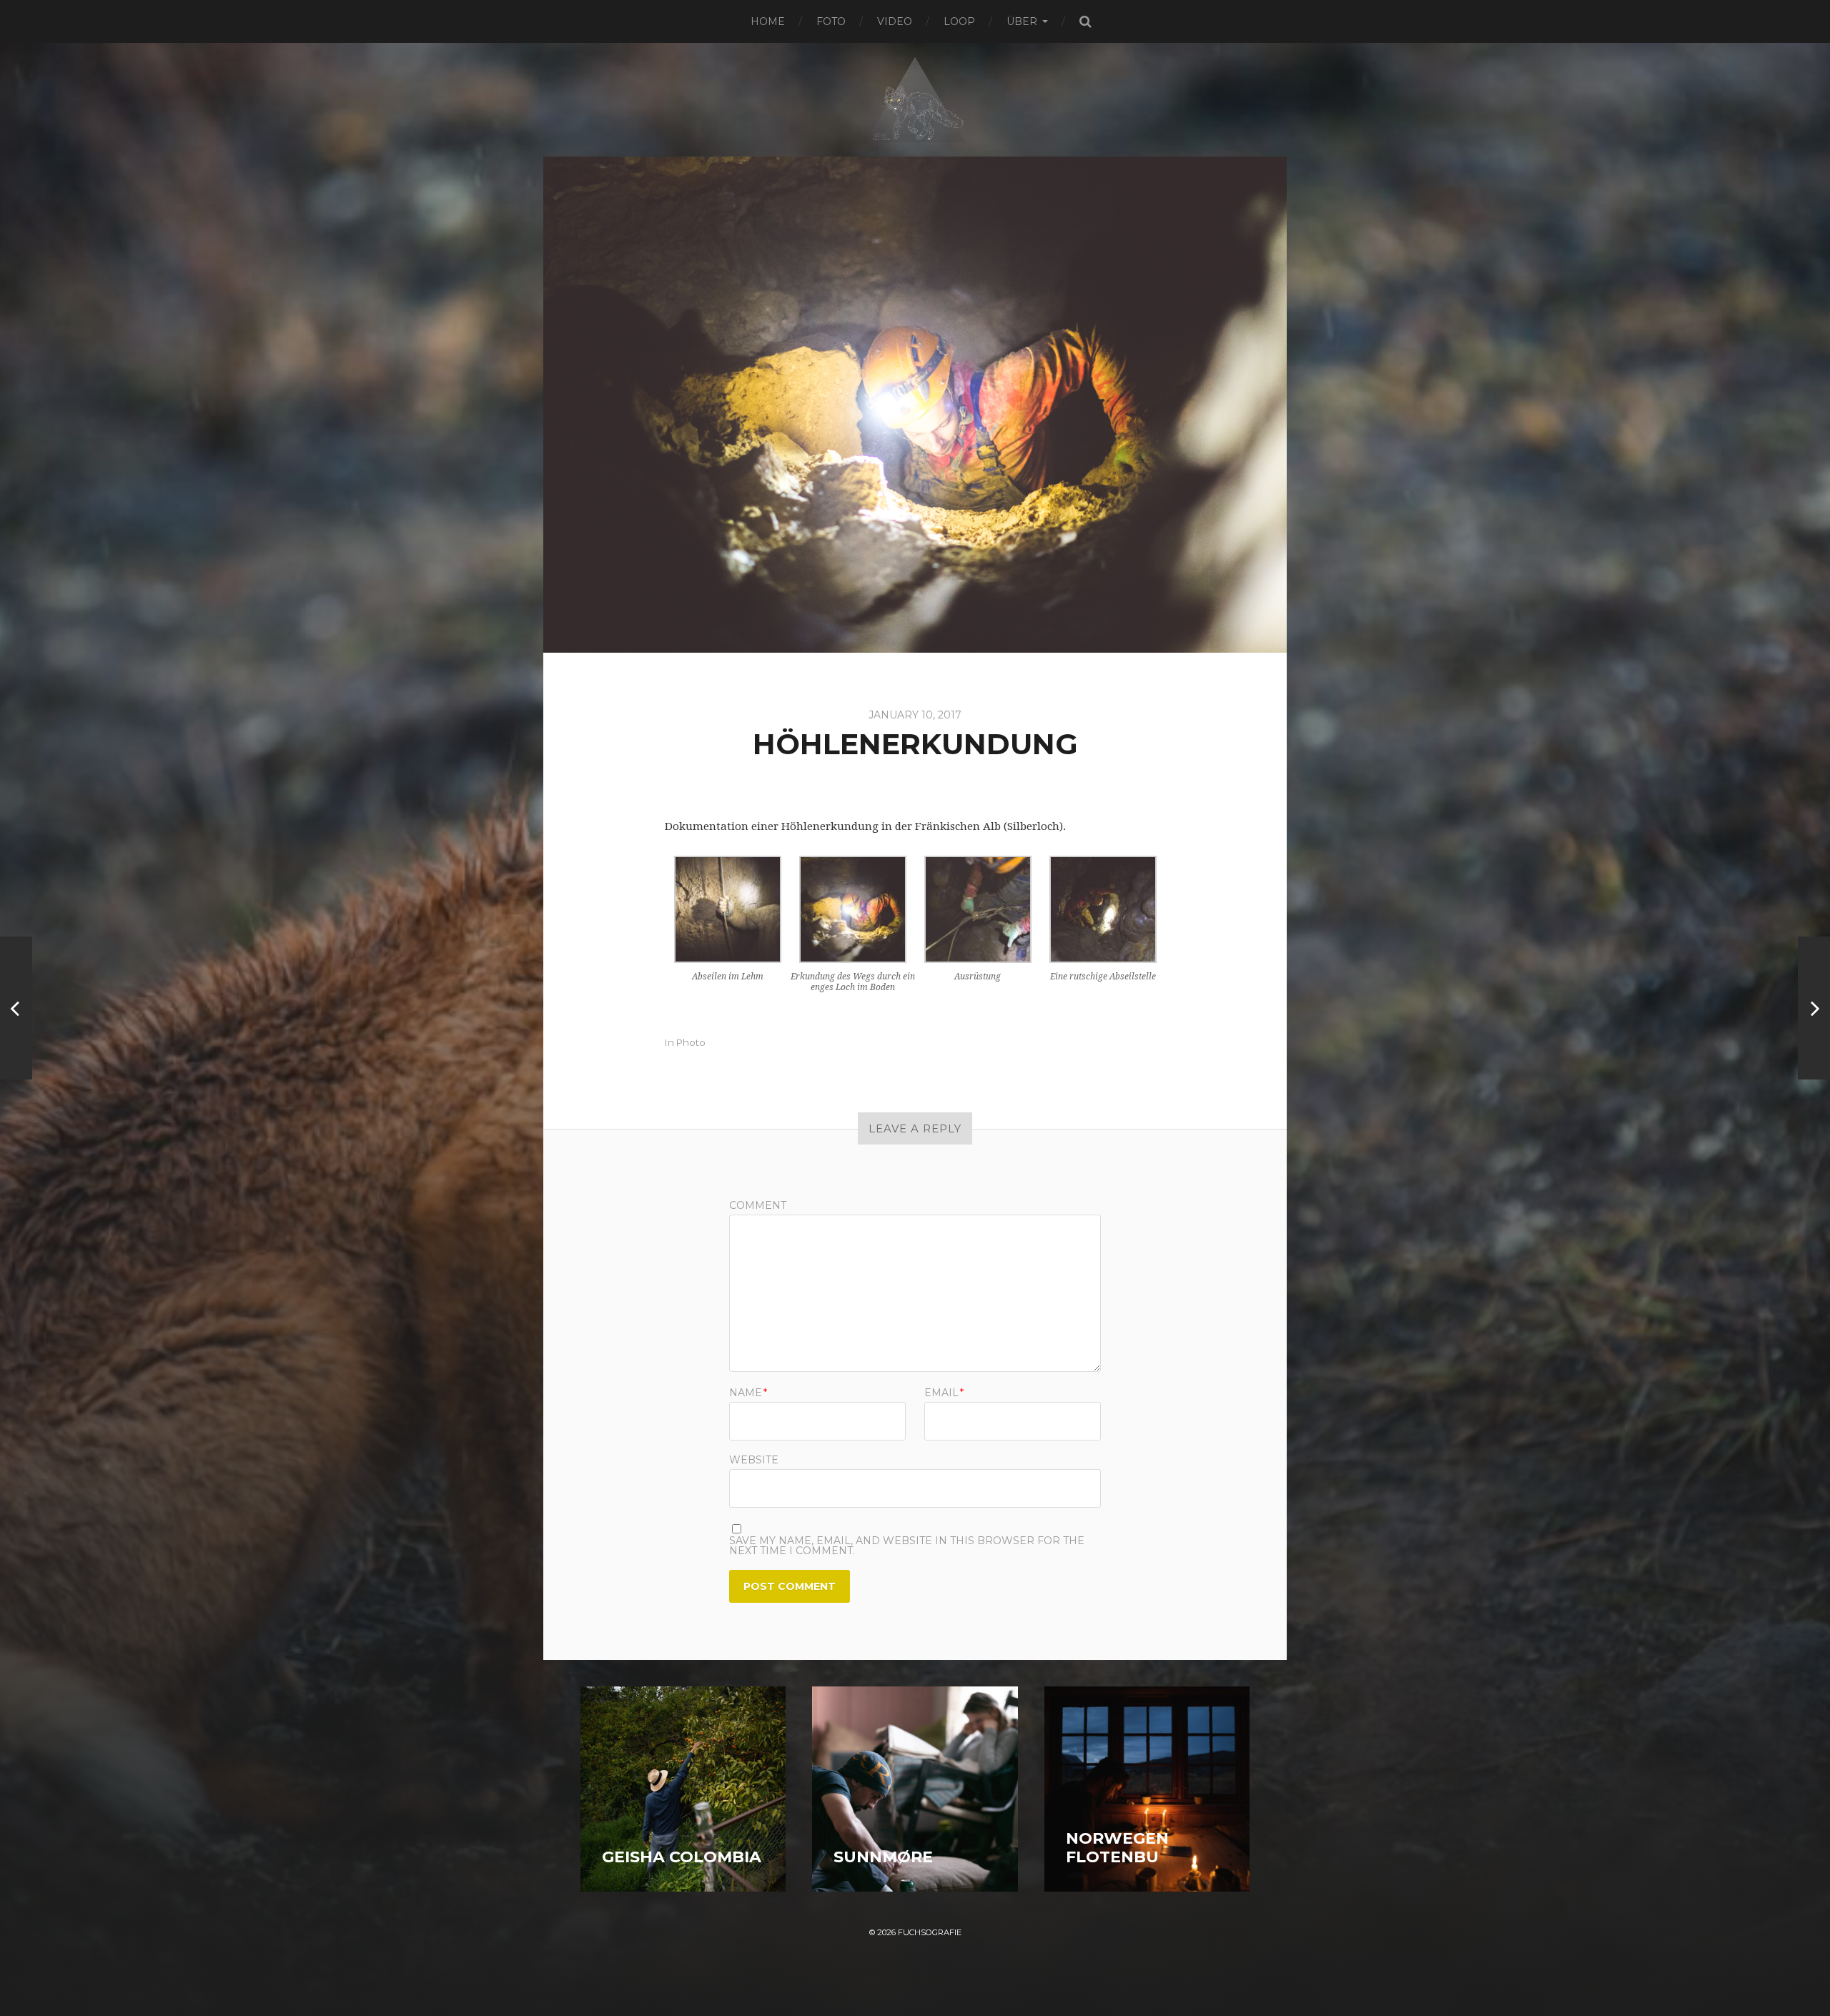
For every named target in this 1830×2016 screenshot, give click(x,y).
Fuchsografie (930, 1932)
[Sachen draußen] (1814, 1008)
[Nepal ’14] (16, 1008)
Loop (959, 21)
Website (754, 1459)
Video (895, 21)
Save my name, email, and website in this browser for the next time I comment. (907, 1546)
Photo (691, 1042)
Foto (831, 21)
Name (748, 1393)
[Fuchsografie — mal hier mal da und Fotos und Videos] (915, 96)
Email (944, 1393)
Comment (758, 1205)
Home (768, 21)
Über (1022, 21)
